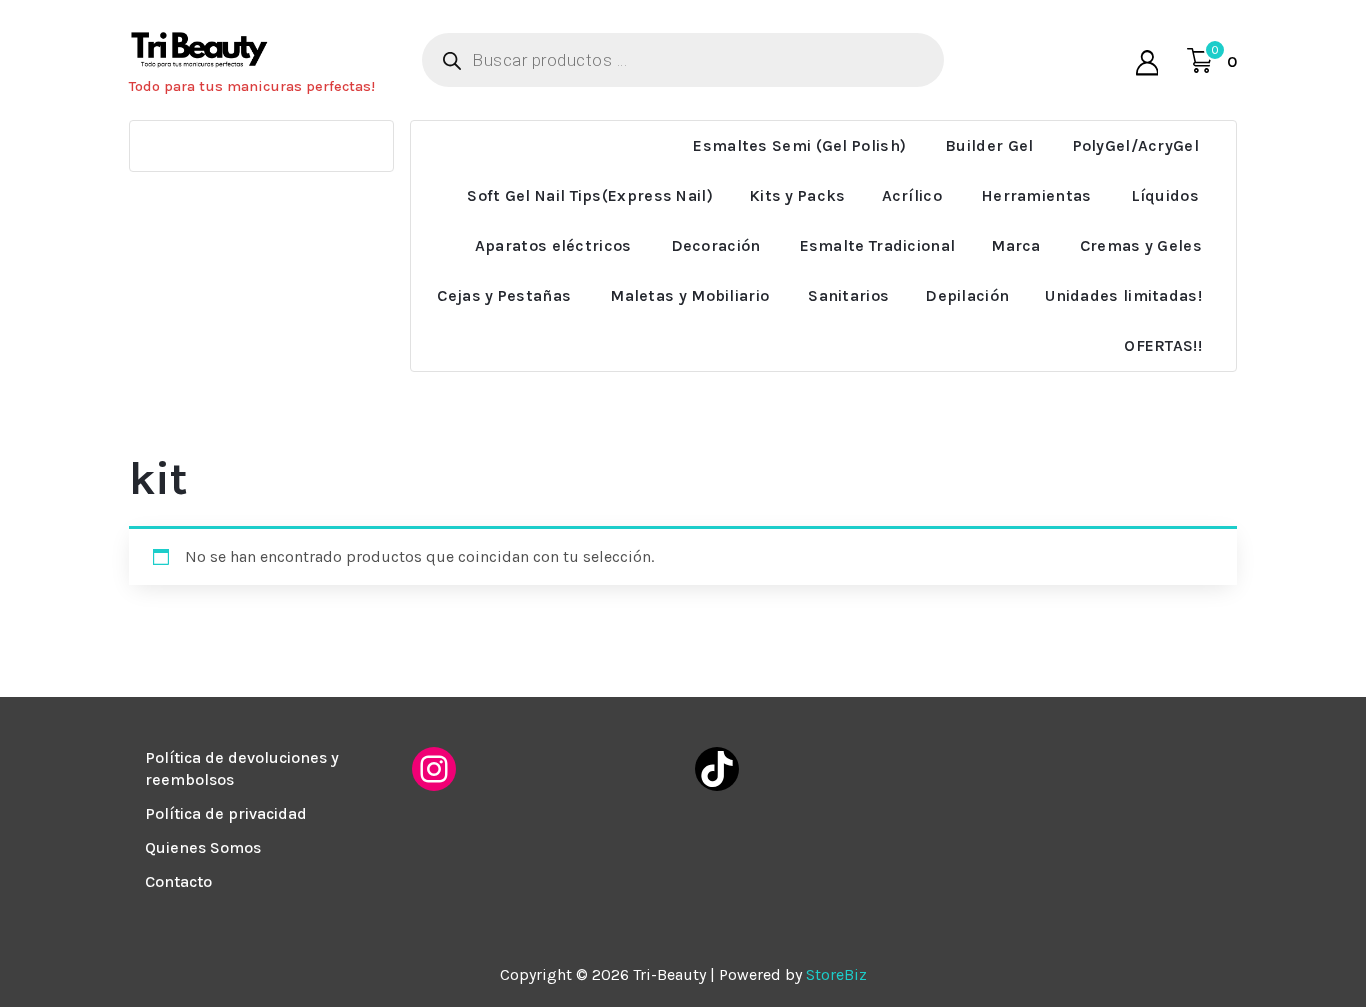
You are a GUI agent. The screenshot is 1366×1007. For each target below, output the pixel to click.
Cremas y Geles (1141, 245)
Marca (1016, 245)
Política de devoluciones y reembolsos (242, 768)
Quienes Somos (203, 847)
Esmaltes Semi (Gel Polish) (799, 145)
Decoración (716, 245)
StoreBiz (836, 974)
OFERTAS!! (1163, 345)
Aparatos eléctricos (553, 245)
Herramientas (1036, 195)
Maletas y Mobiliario (689, 295)
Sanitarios (848, 295)
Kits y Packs (797, 195)
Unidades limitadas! (1123, 295)
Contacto (178, 881)
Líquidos (1165, 195)
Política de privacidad (226, 813)
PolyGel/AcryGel (1136, 145)
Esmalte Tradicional (878, 245)
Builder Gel (989, 145)
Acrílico (912, 195)
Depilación (967, 295)
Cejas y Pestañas (504, 295)
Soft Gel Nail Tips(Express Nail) (590, 195)
